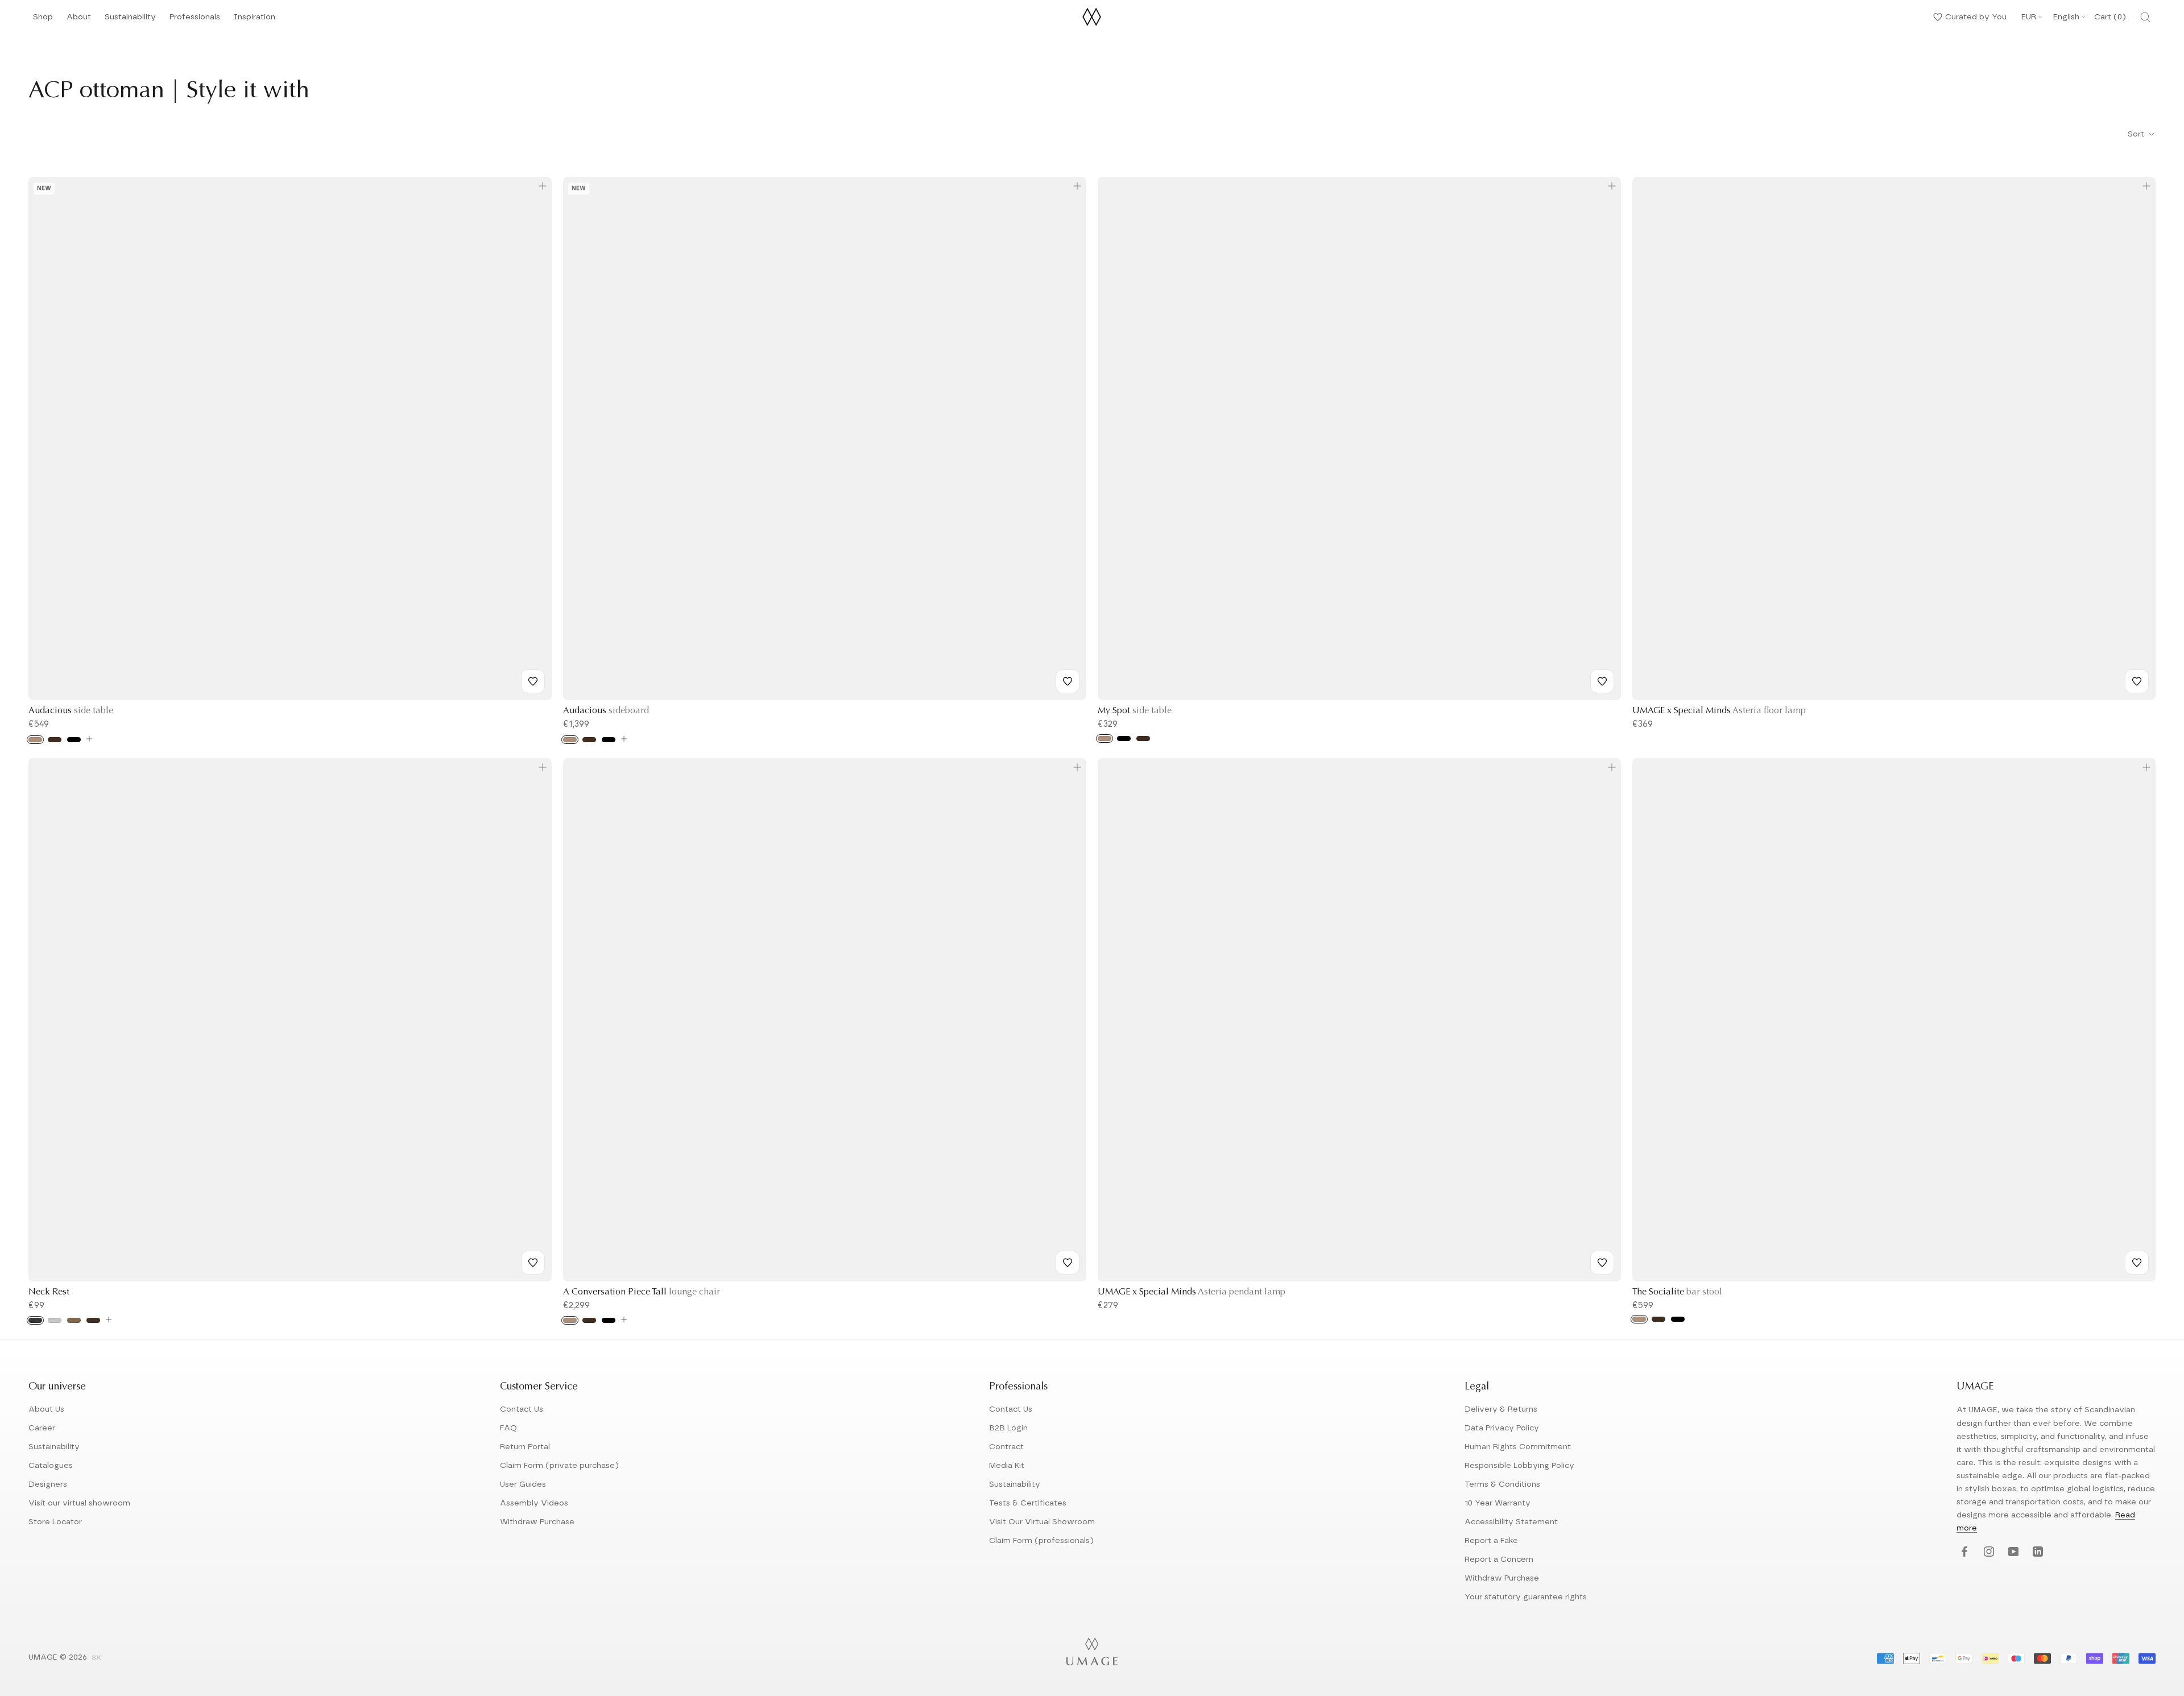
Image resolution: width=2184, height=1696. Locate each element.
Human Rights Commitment (1518, 1447)
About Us (46, 1409)
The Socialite (1677, 1292)
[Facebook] (1963, 1552)
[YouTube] (2012, 1552)
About (79, 20)
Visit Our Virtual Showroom (1042, 1522)
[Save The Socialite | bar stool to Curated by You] (2137, 1263)
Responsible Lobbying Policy (1519, 1466)
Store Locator (55, 1522)
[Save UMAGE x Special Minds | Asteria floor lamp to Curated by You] (2137, 681)
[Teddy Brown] (93, 1320)
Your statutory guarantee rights (1526, 1597)
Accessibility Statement (1511, 1522)
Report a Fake (1491, 1541)
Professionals (195, 20)
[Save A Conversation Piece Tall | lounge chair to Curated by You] (1068, 1263)
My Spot (1135, 711)
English (2066, 17)
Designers (48, 1484)
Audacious (71, 711)
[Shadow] (35, 1320)
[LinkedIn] (2036, 1552)
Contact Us (522, 1409)
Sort (2137, 134)
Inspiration (255, 20)
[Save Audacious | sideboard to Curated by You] (1068, 681)
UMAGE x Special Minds (1719, 711)
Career (42, 1428)
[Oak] (35, 740)
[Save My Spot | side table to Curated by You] (1602, 681)
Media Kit (1007, 1466)
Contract (1006, 1447)
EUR (2029, 17)
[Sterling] (55, 1320)
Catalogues (51, 1466)
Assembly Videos (534, 1503)
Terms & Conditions (1502, 1484)
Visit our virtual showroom (79, 1503)
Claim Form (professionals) (1041, 1541)
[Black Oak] (74, 740)
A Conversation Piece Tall (642, 1292)
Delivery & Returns (1501, 1409)
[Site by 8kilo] (97, 1658)
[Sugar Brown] (74, 1320)
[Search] (2145, 17)
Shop (43, 20)
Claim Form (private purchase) (559, 1466)
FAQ (508, 1428)
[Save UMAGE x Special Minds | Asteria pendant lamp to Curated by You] (1602, 1263)
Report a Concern (1499, 1560)
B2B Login (1008, 1428)
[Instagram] (1987, 1552)
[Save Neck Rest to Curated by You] (533, 1263)
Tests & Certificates (1028, 1503)
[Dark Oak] (55, 740)
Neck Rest (49, 1292)
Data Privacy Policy (1502, 1428)
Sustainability (130, 20)
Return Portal (525, 1447)
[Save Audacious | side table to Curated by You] (533, 681)
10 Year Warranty (1498, 1503)
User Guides (523, 1484)
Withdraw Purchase (537, 1522)
